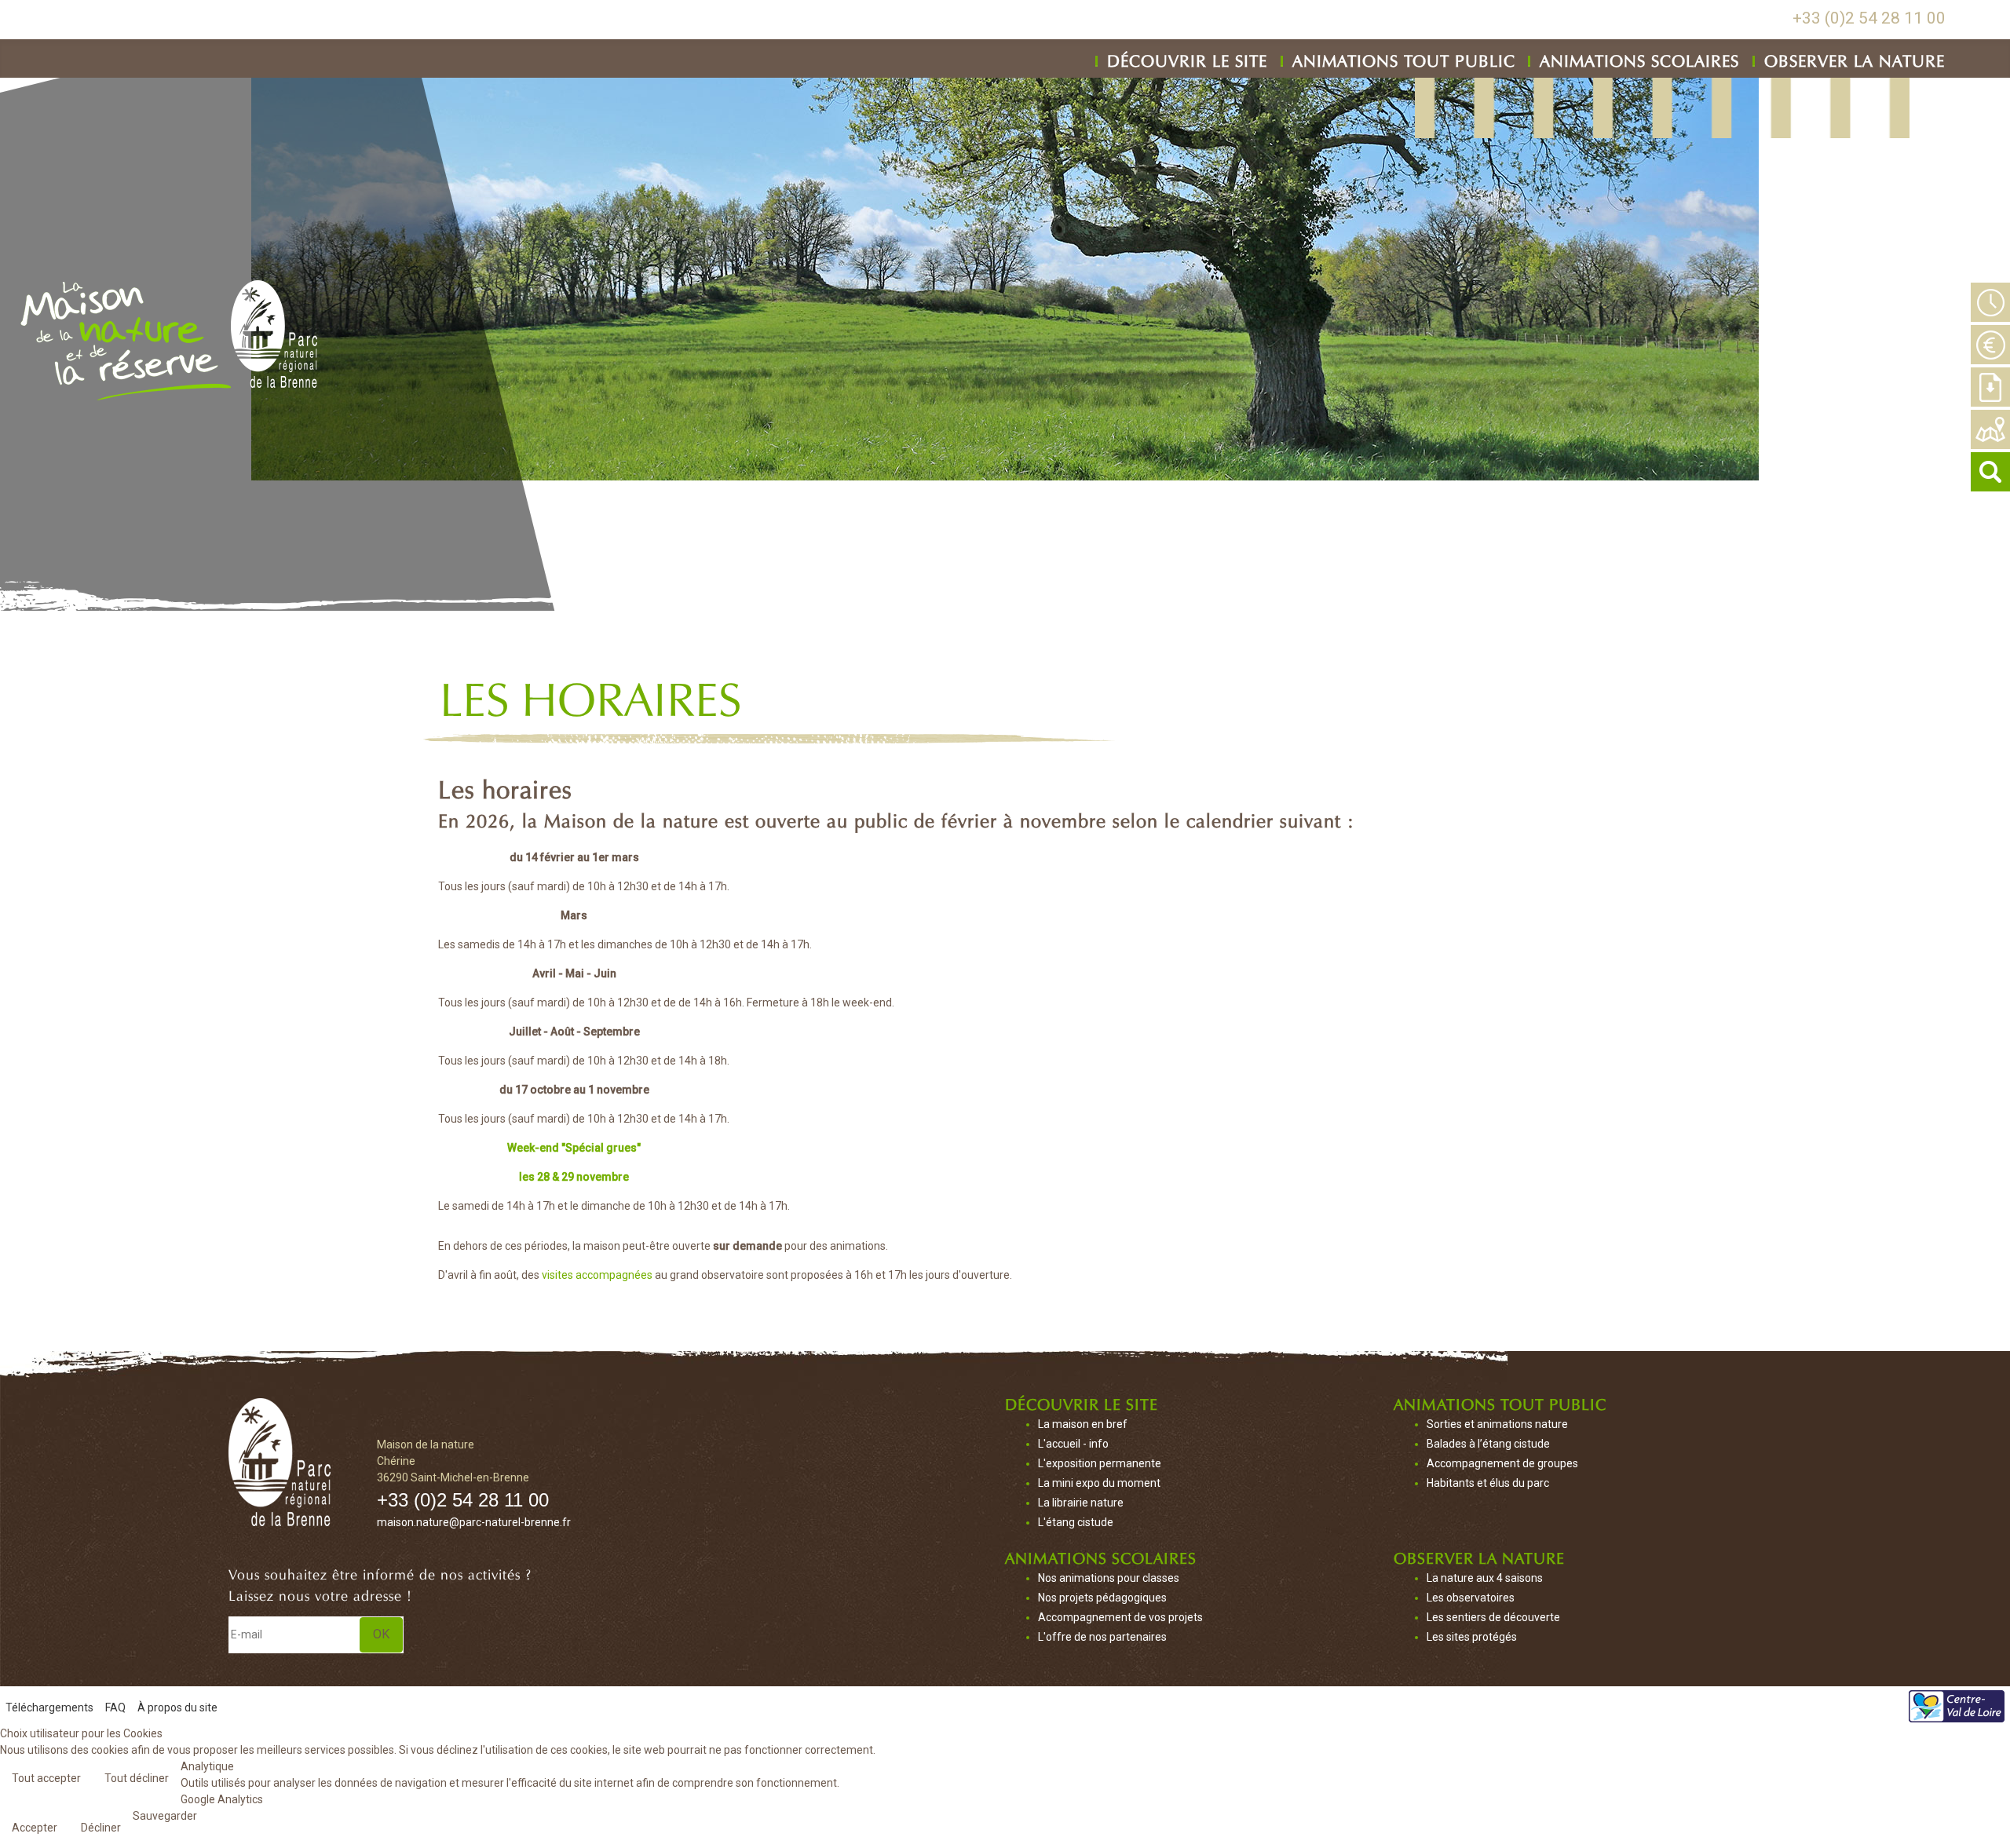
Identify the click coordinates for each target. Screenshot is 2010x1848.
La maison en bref (1083, 1424)
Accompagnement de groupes (1502, 1463)
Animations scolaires (1639, 58)
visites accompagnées (597, 1275)
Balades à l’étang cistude (1488, 1444)
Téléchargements (49, 1707)
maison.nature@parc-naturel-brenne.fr (474, 1522)
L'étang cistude (1076, 1522)
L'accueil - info (1073, 1444)
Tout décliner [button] (137, 1778)
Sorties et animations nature (1497, 1424)
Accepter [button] (35, 1828)
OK (381, 1634)
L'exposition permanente (1100, 1463)
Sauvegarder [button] (165, 1816)
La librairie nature (1081, 1503)
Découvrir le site (1187, 58)
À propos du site (177, 1707)
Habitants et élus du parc (1488, 1483)
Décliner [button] (101, 1828)
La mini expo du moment (1099, 1483)
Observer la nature (1855, 58)
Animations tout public (1404, 58)
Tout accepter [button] (46, 1778)
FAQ (115, 1707)
